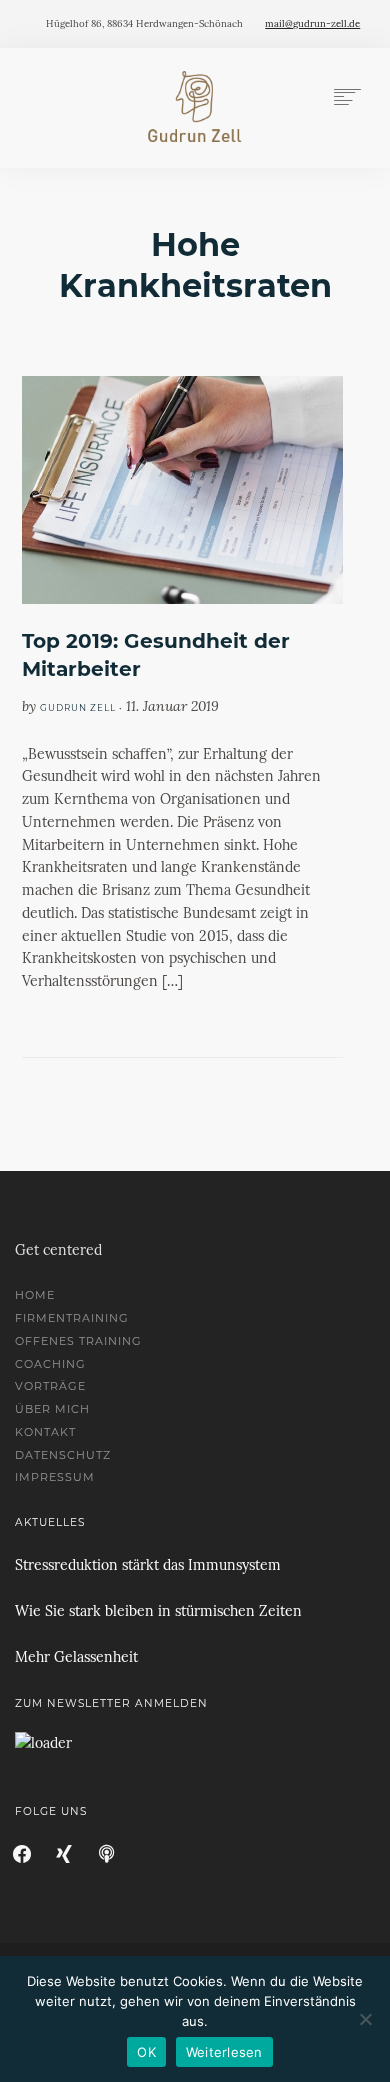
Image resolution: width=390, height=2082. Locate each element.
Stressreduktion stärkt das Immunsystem (148, 1565)
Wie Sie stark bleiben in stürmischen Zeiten (158, 1611)
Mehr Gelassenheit (76, 1657)
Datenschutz (63, 1455)
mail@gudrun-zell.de (312, 23)
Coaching (50, 1364)
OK (146, 2052)
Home (35, 1295)
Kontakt (45, 1432)
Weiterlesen (224, 2052)
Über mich (52, 1409)
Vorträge (50, 1386)
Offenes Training (78, 1341)
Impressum (55, 1477)
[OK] (365, 2019)
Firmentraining (72, 1318)
